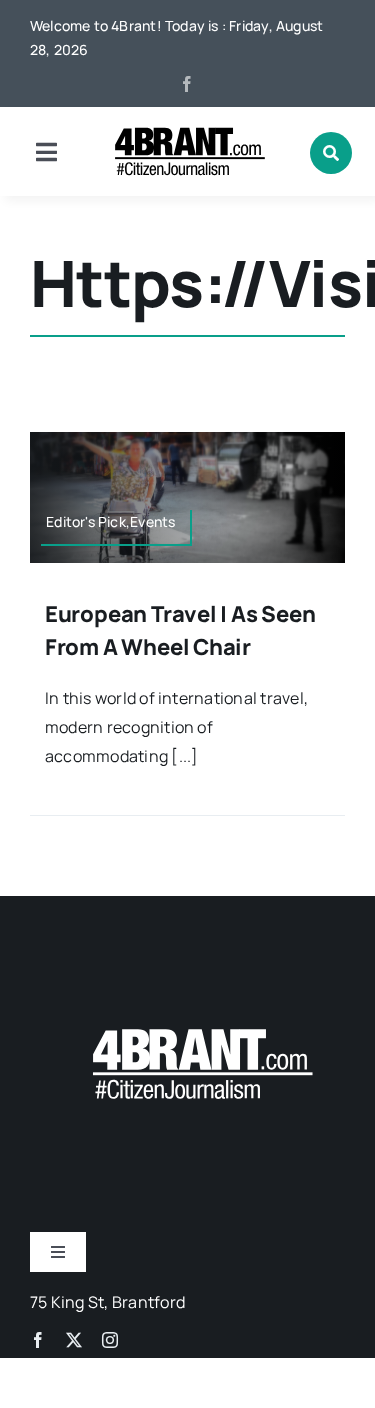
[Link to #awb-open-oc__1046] (331, 153)
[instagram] (110, 1340)
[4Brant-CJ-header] (188, 135)
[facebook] (187, 84)
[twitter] (74, 1340)
